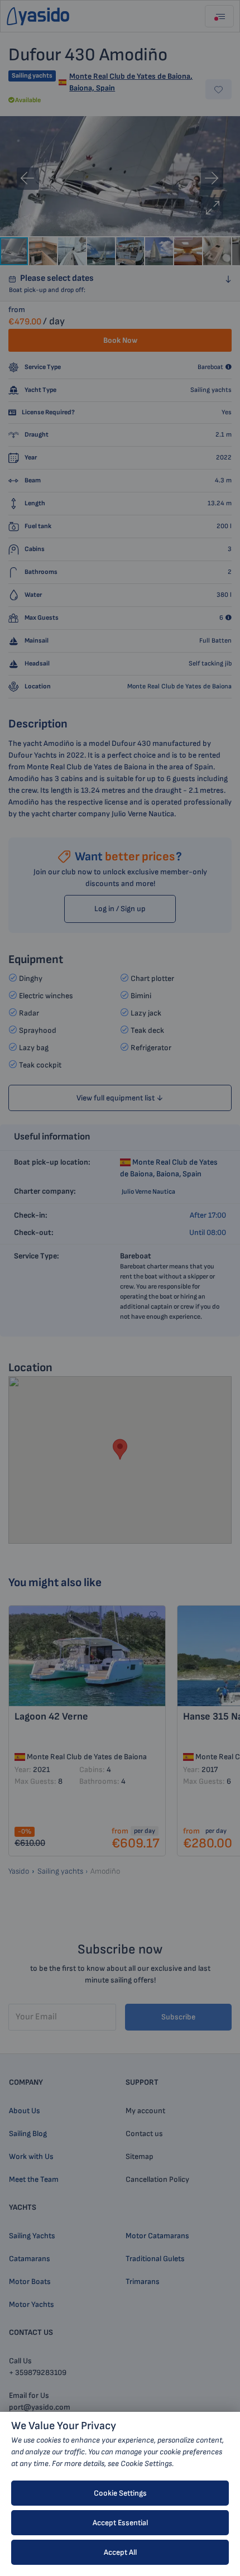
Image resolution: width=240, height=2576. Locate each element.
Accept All (120, 2552)
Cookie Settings (120, 2493)
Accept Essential (120, 2523)
